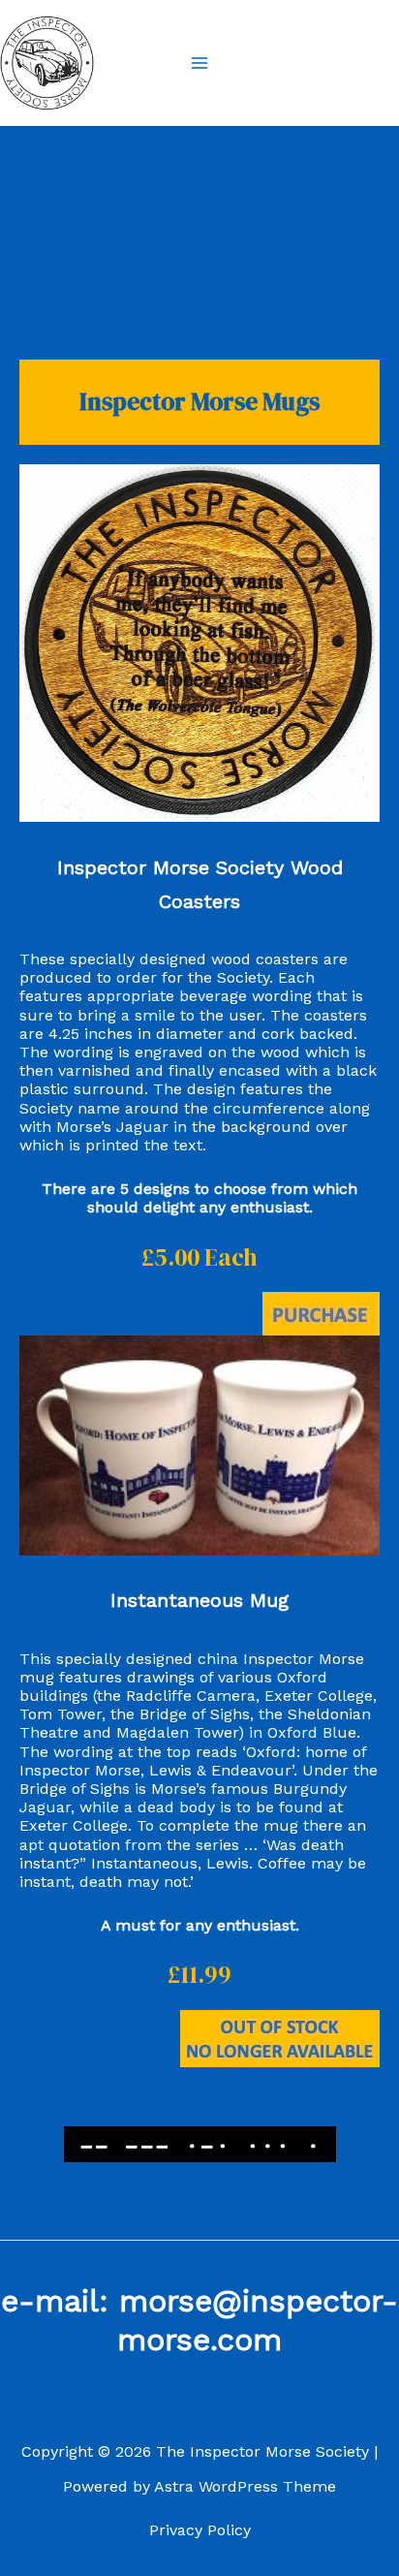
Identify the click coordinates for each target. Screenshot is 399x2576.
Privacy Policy (200, 2530)
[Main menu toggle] (199, 63)
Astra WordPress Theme (245, 2486)
